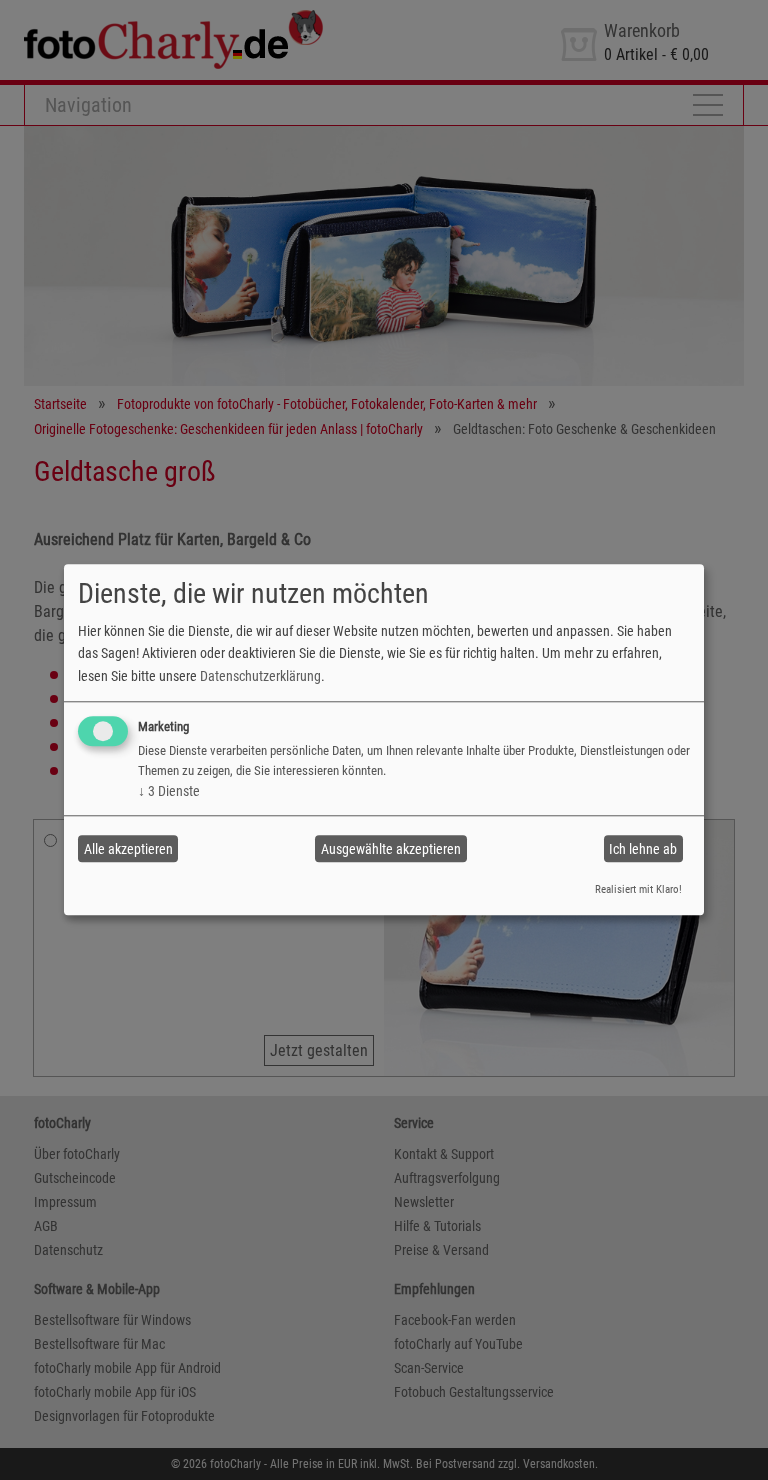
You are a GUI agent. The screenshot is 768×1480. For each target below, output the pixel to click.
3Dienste (169, 791)
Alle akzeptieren (128, 849)
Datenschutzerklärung (260, 676)
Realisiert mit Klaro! (638, 889)
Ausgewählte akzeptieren (391, 849)
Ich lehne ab (643, 849)
